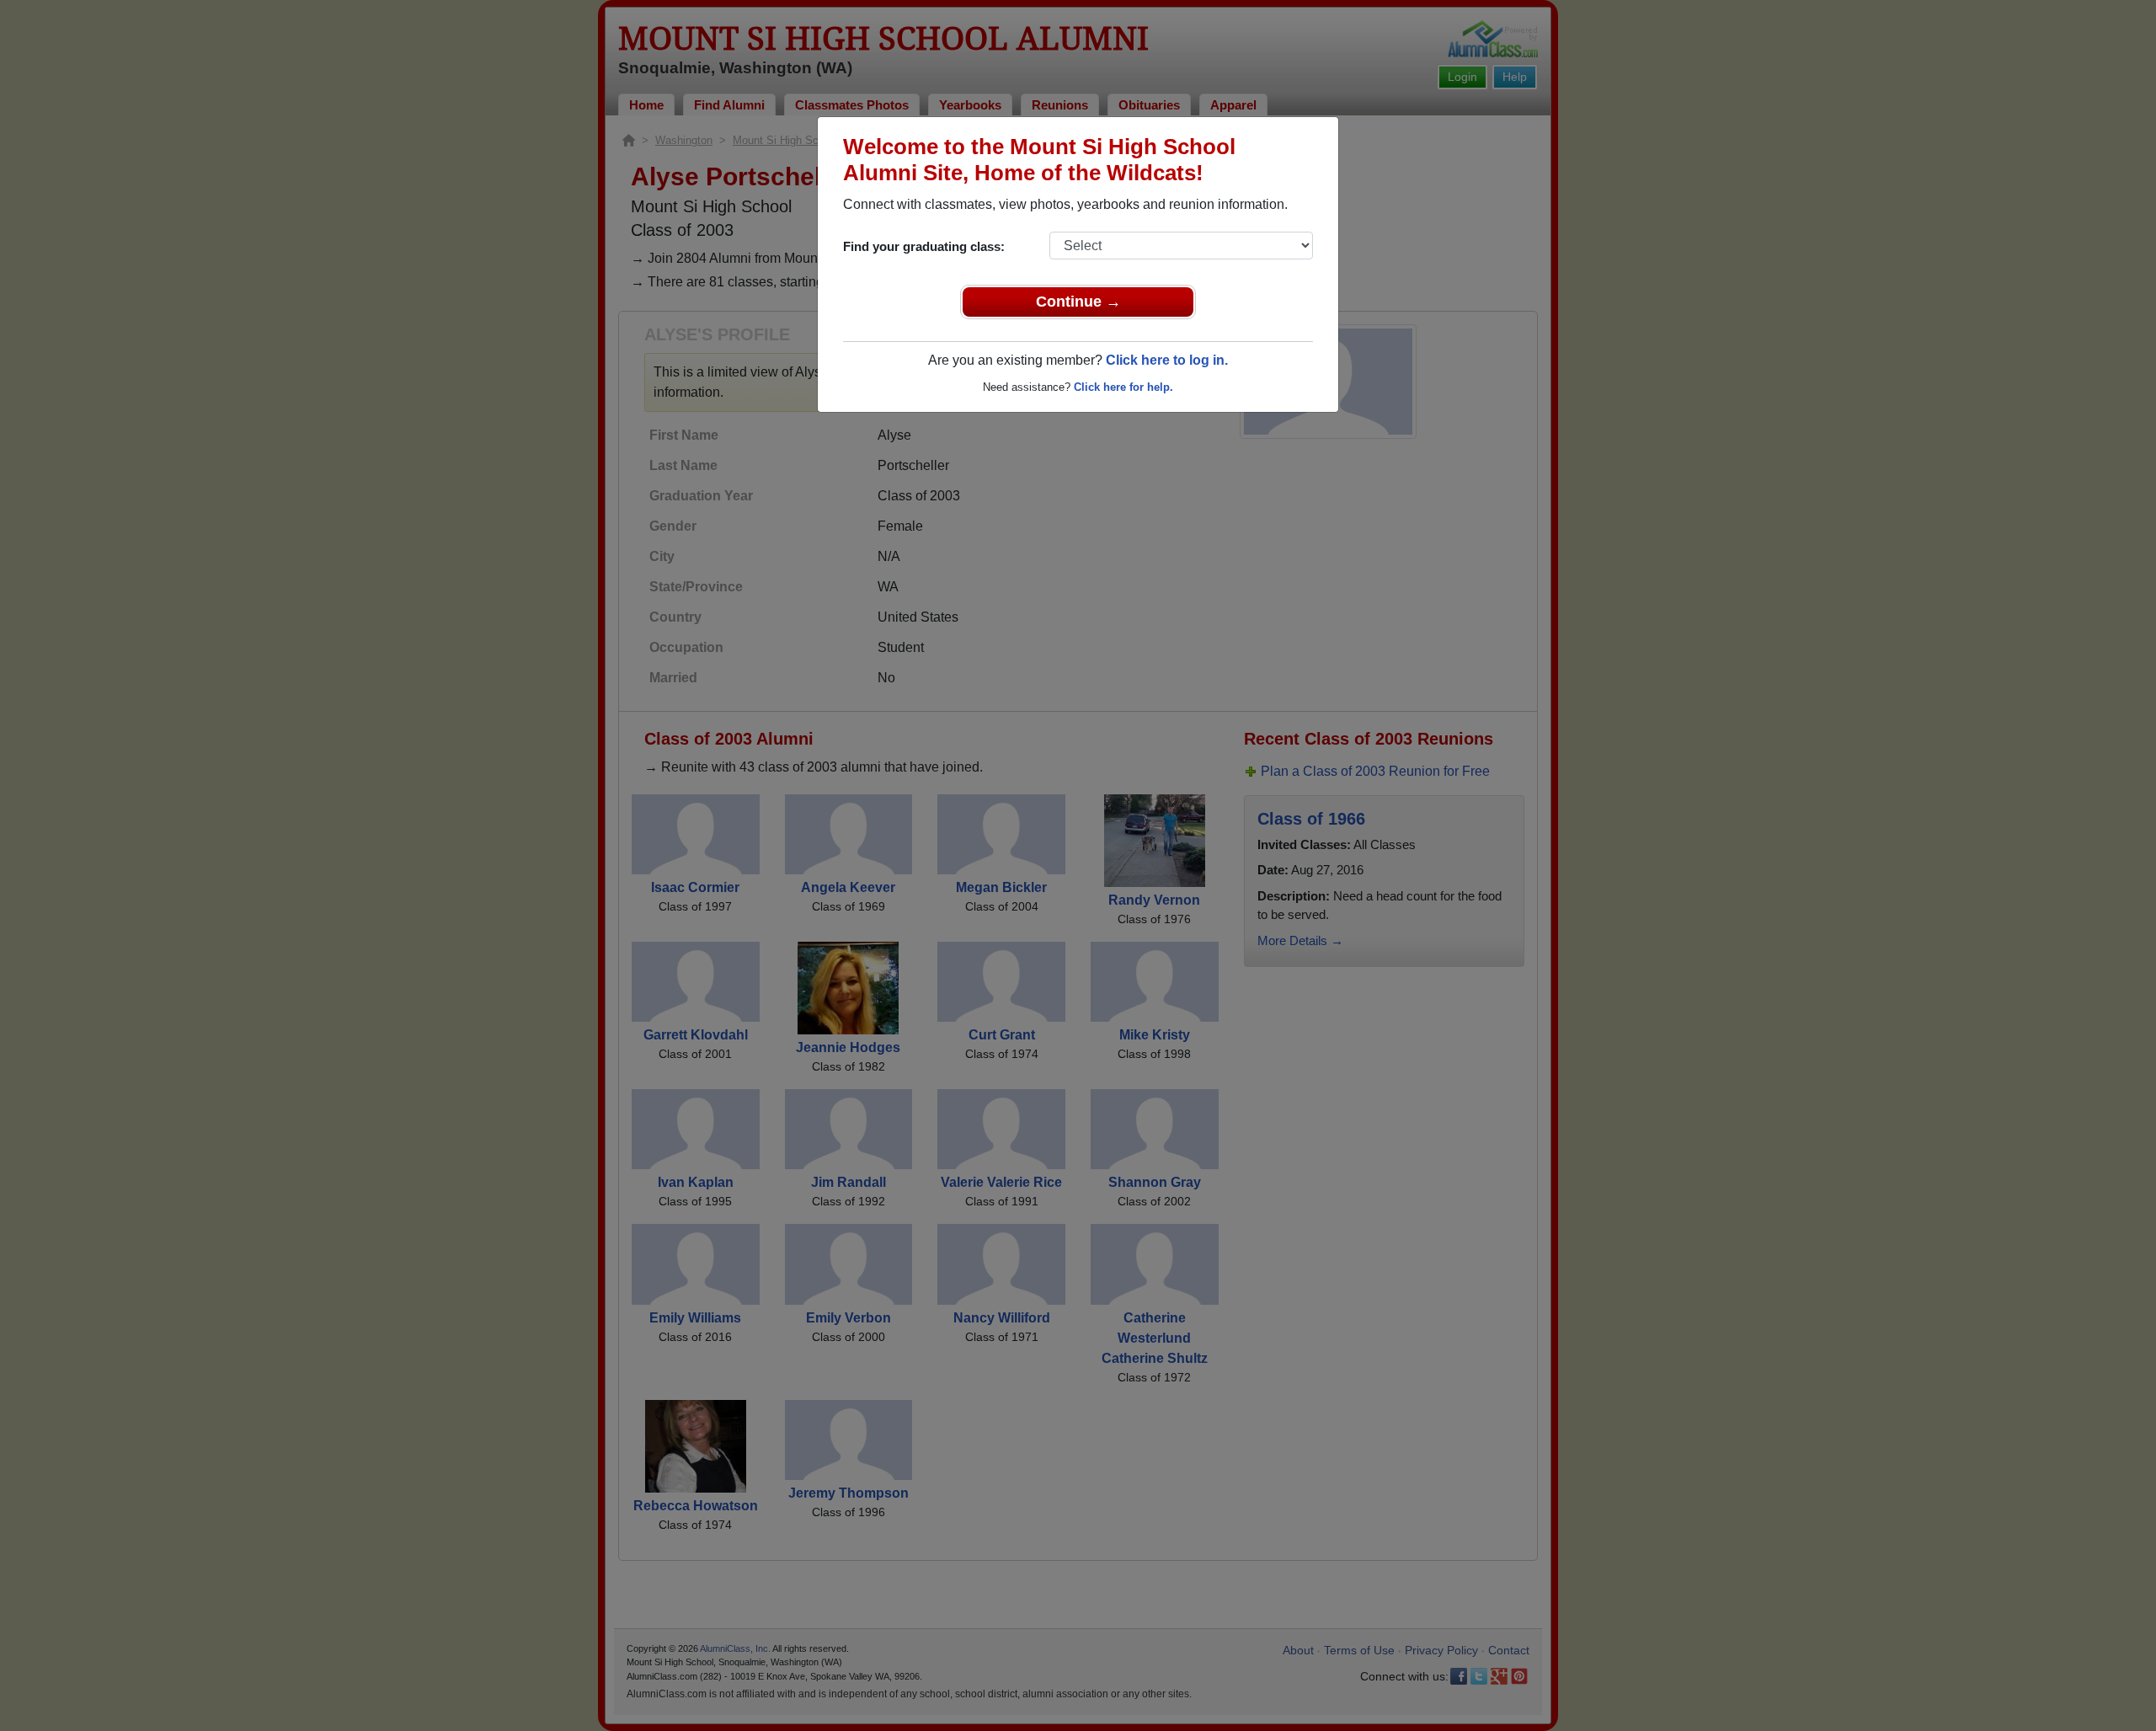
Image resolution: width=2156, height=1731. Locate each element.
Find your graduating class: (924, 246)
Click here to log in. (1167, 360)
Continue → (1078, 302)
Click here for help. (1123, 387)
